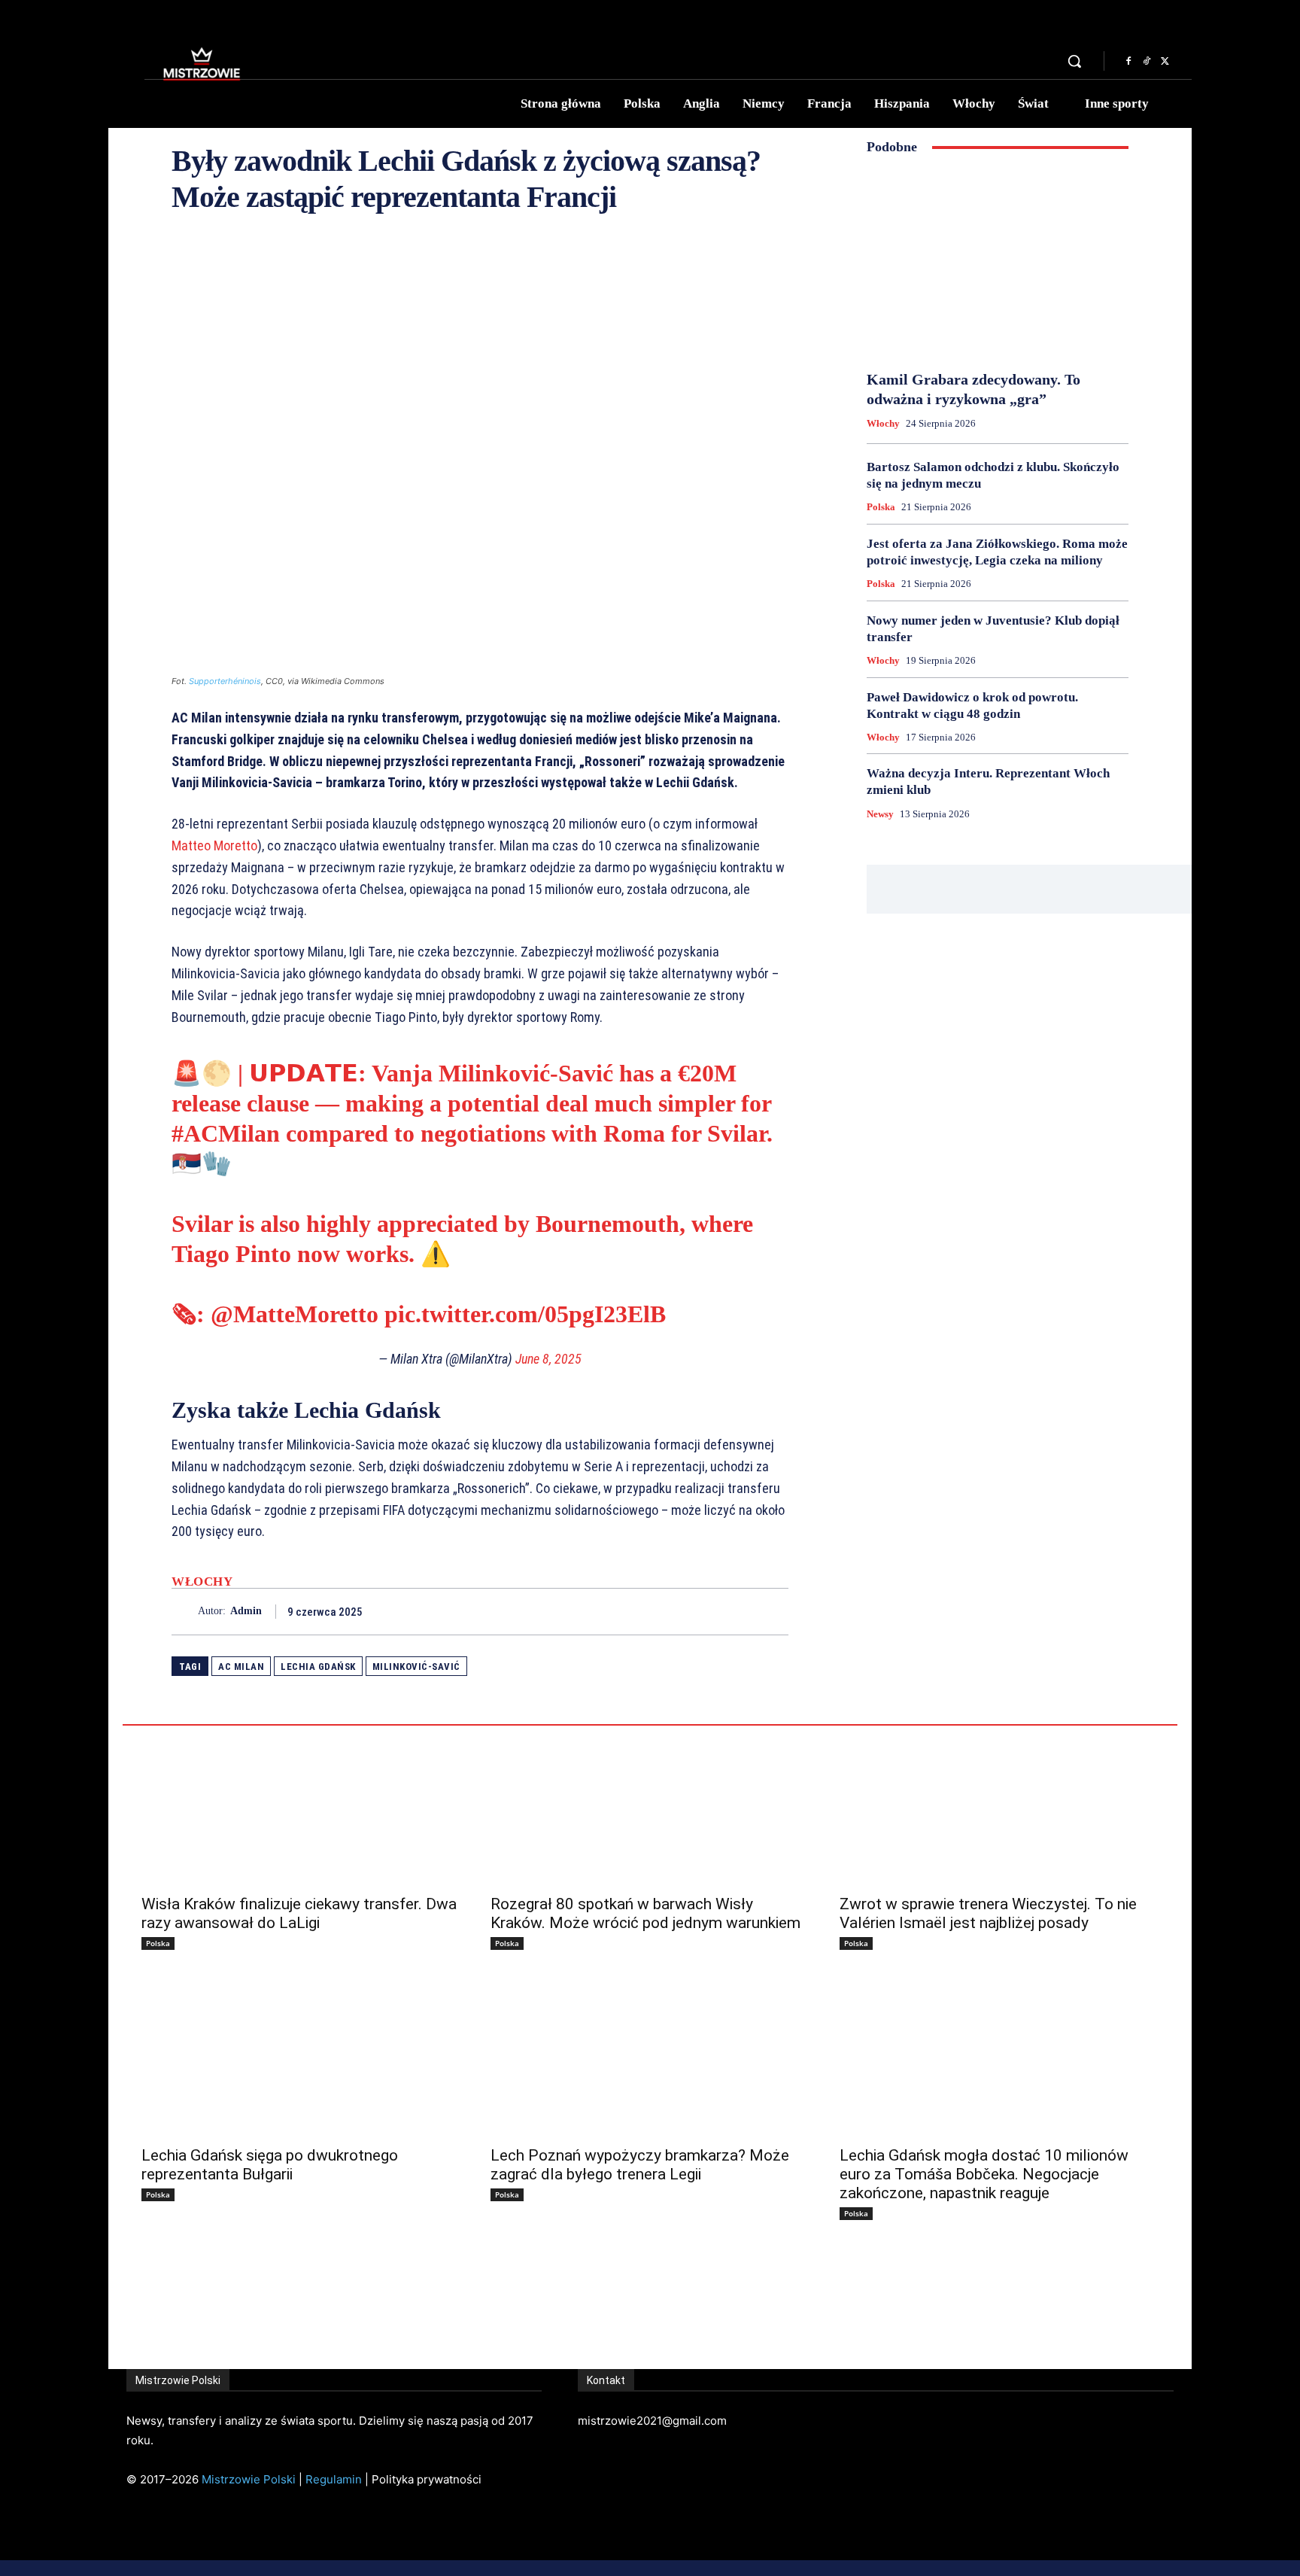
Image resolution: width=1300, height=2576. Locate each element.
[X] (1165, 62)
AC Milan (241, 1667)
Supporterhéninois (225, 681)
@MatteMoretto (295, 1314)
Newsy (880, 814)
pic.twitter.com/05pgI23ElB (525, 1314)
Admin (246, 1611)
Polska (881, 507)
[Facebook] (1128, 62)
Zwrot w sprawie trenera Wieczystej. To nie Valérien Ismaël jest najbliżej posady (988, 1913)
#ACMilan (226, 1133)
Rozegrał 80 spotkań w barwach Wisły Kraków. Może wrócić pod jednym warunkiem (645, 1913)
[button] (1074, 61)
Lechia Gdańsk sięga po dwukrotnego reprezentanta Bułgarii (270, 2165)
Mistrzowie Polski (249, 2479)
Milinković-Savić (416, 1667)
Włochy (202, 1581)
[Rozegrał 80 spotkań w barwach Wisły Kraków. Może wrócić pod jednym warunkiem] (650, 1805)
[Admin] (185, 1612)
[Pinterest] (739, 1611)
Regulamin (334, 2479)
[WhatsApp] (773, 1611)
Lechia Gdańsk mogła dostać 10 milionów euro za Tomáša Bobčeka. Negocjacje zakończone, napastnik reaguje (984, 2174)
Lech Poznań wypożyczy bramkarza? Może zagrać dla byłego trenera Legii (640, 2165)
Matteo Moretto (214, 845)
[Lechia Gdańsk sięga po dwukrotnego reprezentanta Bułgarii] (301, 2057)
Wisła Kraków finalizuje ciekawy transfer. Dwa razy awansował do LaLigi (299, 1913)
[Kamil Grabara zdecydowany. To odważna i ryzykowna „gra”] (998, 263)
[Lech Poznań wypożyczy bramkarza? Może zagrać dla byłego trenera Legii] (650, 2057)
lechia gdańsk (318, 1667)
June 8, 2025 (548, 1359)
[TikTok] (1147, 62)
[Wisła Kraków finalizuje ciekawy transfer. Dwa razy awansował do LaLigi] (301, 1805)
